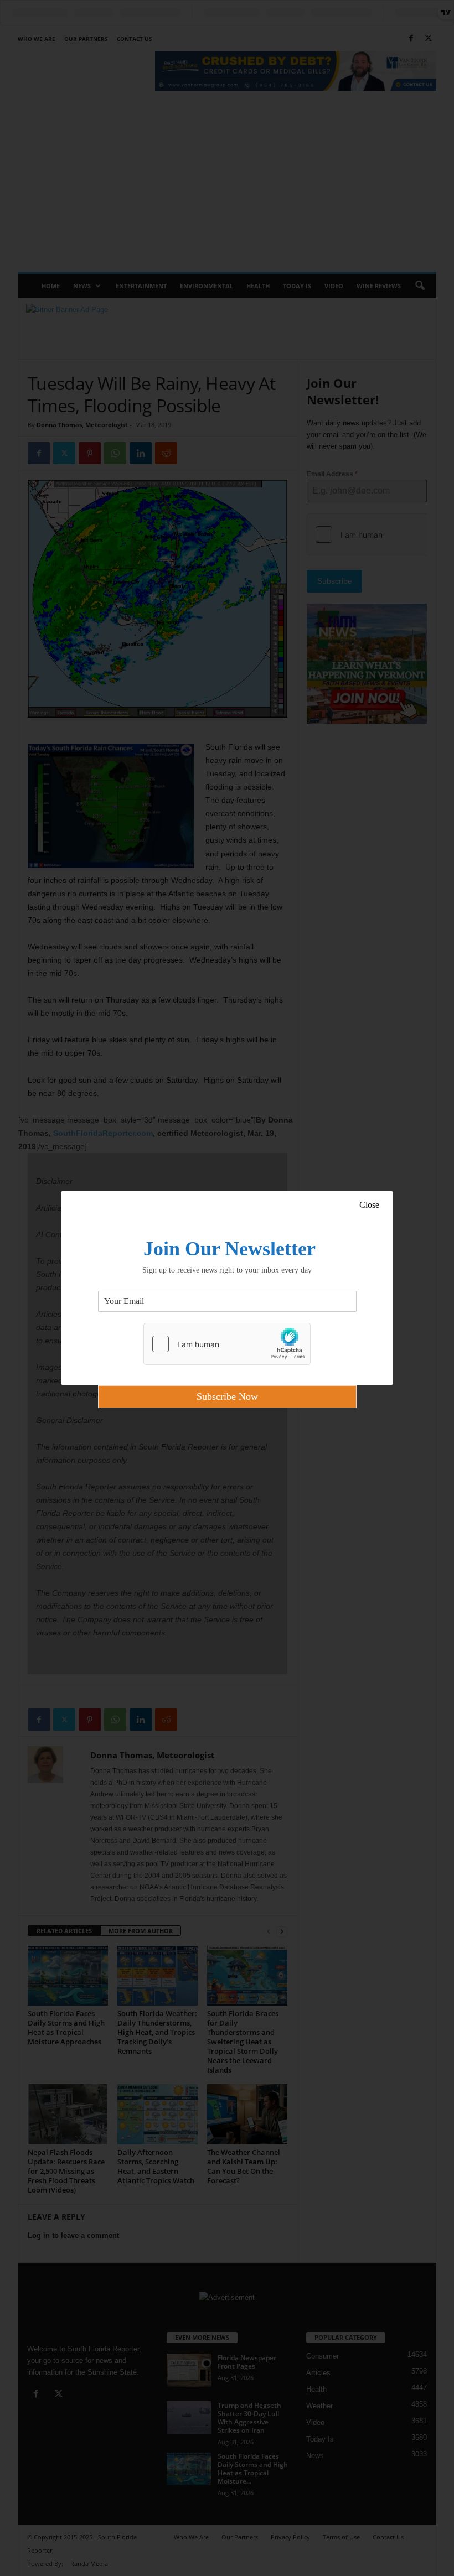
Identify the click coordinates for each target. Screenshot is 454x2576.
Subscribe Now (227, 1396)
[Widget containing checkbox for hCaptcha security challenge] (227, 1344)
